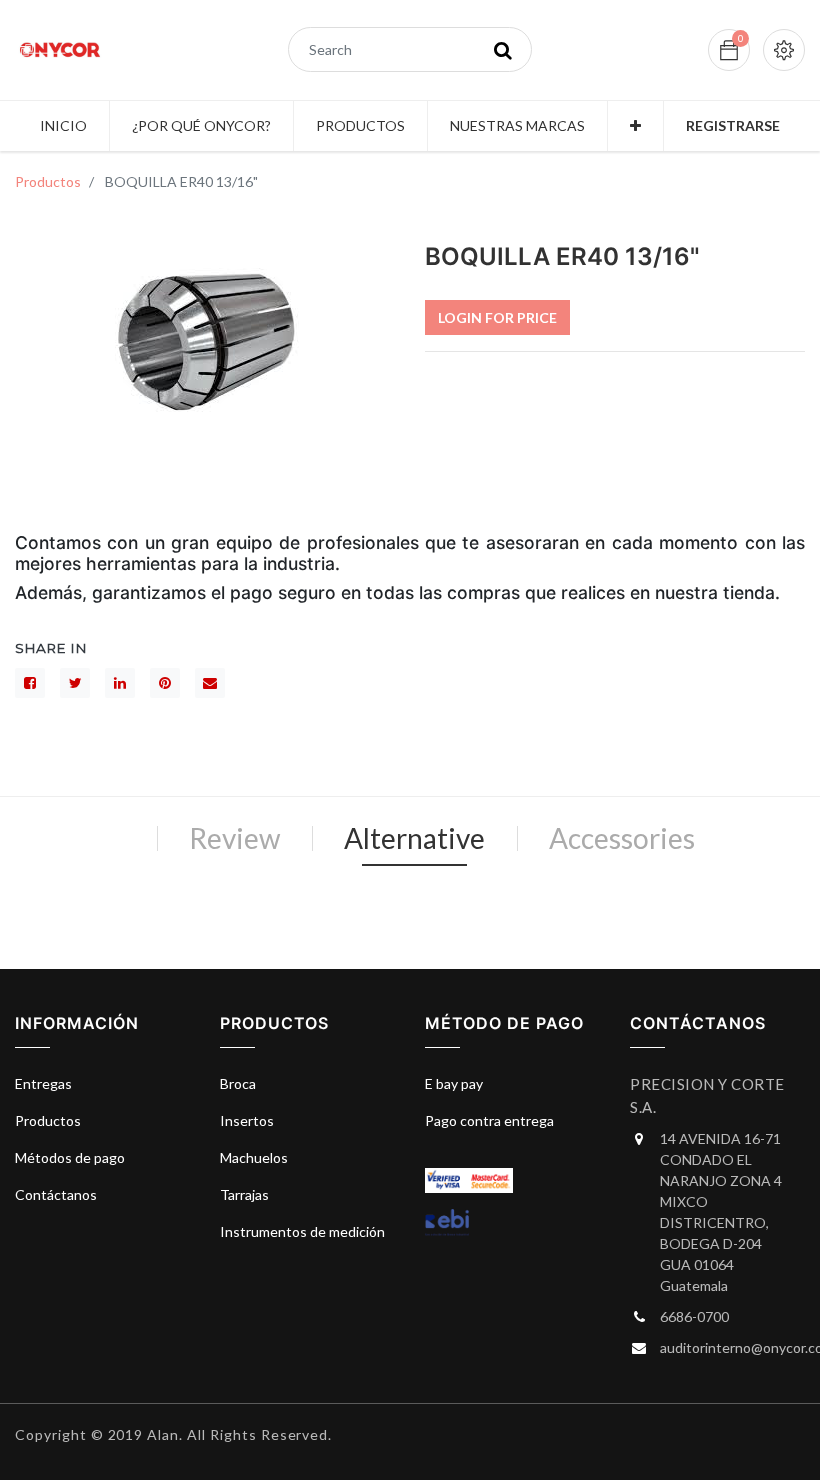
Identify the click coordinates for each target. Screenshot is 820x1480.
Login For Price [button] (497, 317)
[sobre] (210, 683)
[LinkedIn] (120, 683)
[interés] (165, 683)
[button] (635, 126)
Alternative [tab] (414, 838)
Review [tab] (234, 838)
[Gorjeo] (75, 683)
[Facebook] (30, 683)
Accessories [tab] (622, 838)
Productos (48, 181)
